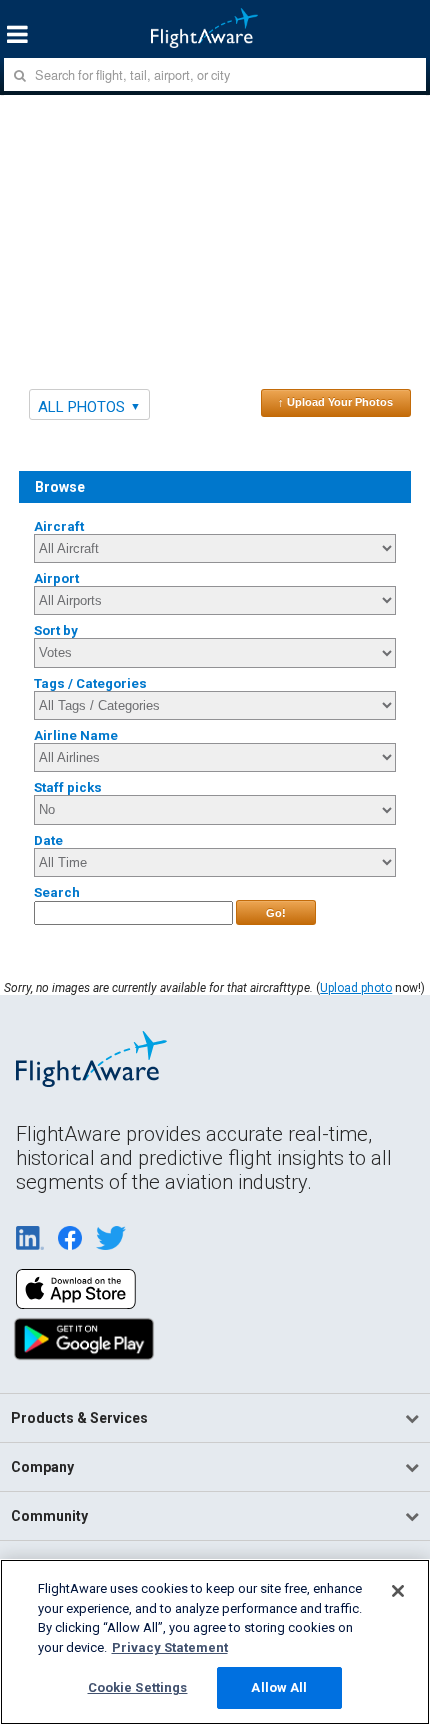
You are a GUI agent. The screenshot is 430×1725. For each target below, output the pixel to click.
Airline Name (76, 735)
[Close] (398, 1591)
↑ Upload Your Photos (335, 402)
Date (48, 840)
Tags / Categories (90, 683)
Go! (276, 913)
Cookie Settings (138, 1687)
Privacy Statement (170, 1647)
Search (57, 892)
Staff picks (68, 787)
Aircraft (59, 526)
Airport (56, 578)
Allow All (279, 1687)
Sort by (56, 630)
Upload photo (356, 988)
